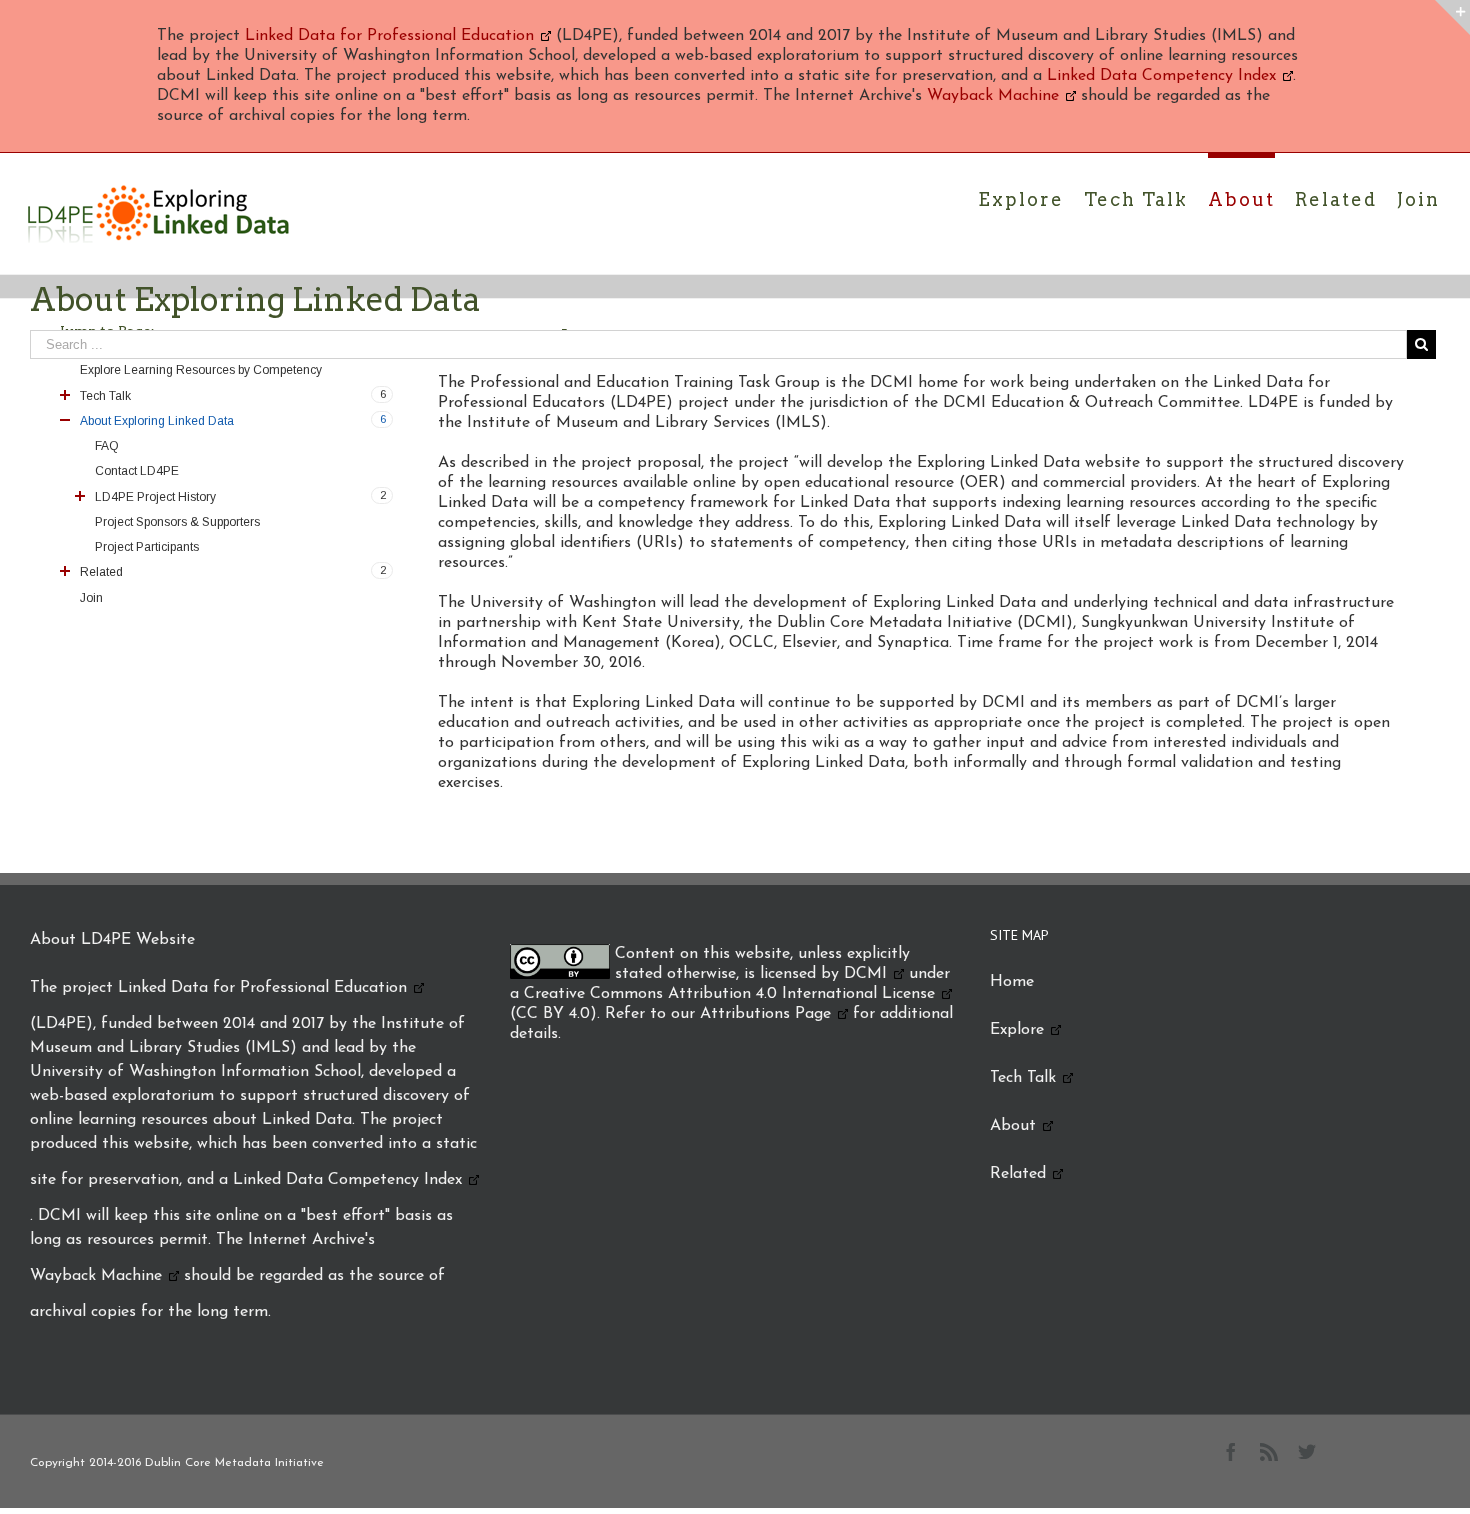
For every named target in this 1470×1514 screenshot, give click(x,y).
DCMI (865, 974)
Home (1012, 982)
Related (1018, 1174)
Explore (1017, 1030)
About (1013, 1126)
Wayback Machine (993, 96)
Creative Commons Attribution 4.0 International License (729, 994)
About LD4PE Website (112, 940)
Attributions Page (765, 1014)
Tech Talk (1023, 1078)
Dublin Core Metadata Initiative (234, 1463)
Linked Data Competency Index (1161, 76)
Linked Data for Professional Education (389, 36)
